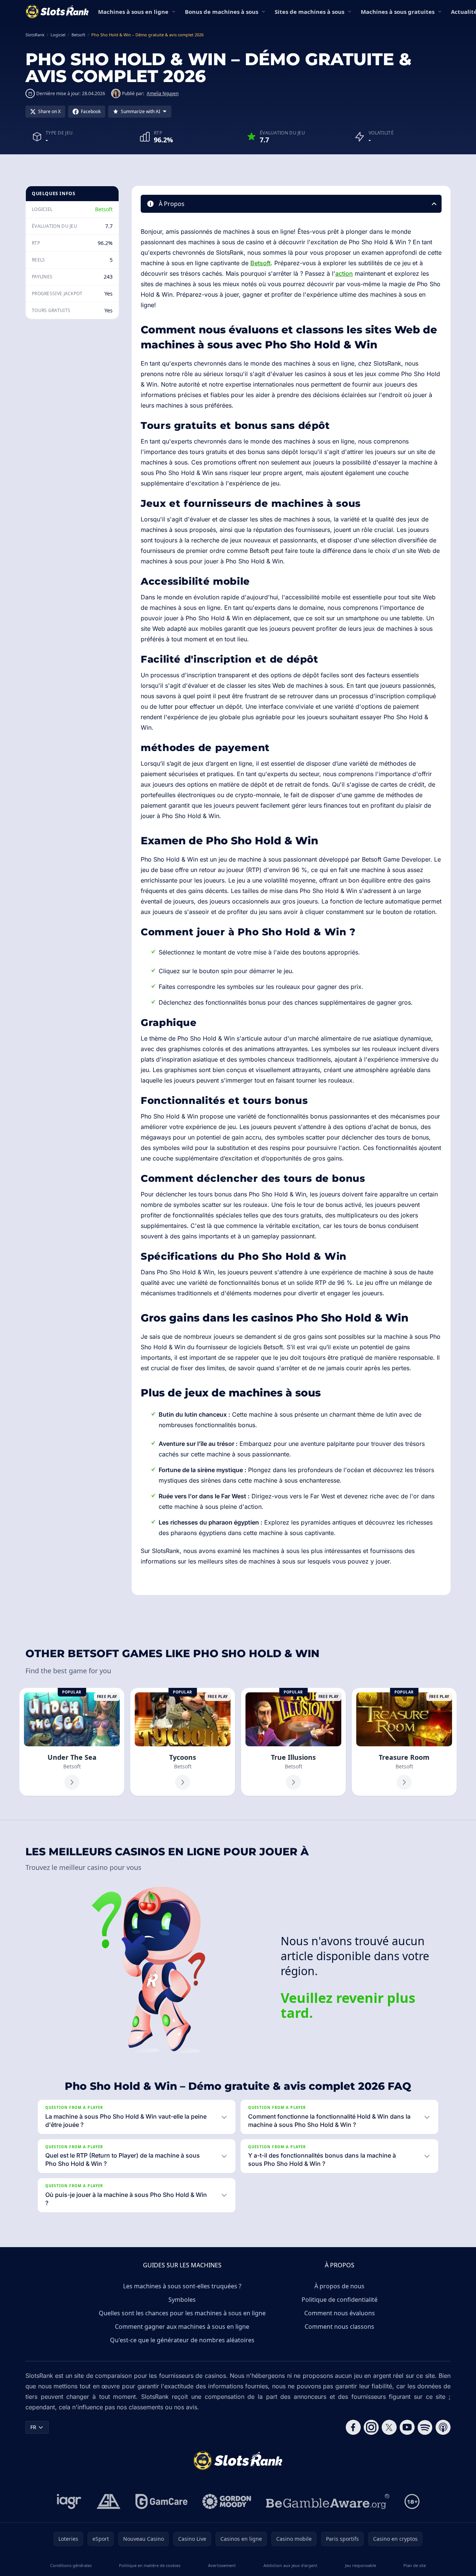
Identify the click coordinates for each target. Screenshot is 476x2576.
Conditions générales (71, 2565)
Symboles (182, 2300)
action (344, 273)
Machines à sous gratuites (398, 12)
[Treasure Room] (404, 1742)
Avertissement (222, 2565)
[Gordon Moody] (227, 2501)
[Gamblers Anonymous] (109, 2501)
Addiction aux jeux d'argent (290, 2565)
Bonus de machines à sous (222, 12)
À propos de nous (339, 2286)
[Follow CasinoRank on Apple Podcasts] (443, 2427)
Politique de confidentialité (340, 2300)
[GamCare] (161, 2501)
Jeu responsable (361, 2565)
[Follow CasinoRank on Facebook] (353, 2427)
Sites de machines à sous (309, 12)
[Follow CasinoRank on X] (389, 2427)
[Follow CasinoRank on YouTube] (407, 2427)
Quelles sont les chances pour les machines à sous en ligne (182, 2313)
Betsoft (104, 209)
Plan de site (415, 2565)
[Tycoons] (183, 1742)
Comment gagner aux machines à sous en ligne (182, 2327)
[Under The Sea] (72, 1742)
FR (33, 2427)
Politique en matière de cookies (150, 2565)
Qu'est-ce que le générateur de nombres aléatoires (182, 2340)
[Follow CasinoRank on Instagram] (371, 2427)
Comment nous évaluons (340, 2313)
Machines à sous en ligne (133, 12)
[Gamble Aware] (328, 2501)
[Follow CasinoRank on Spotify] (425, 2427)
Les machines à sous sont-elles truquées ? (182, 2286)
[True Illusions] (293, 1742)
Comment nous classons (339, 2327)
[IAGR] (69, 2501)
